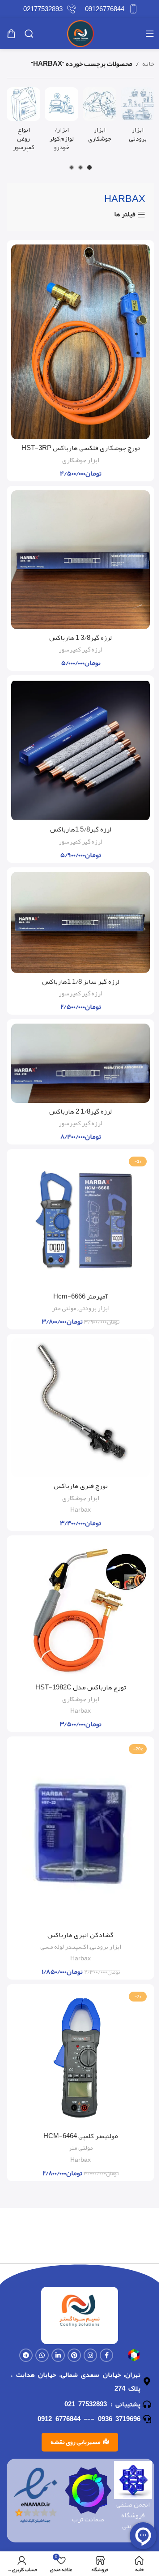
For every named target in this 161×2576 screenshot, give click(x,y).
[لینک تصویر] (134, 2357)
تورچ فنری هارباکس (81, 1486)
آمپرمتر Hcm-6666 (80, 1296)
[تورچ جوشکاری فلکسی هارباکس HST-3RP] (80, 342)
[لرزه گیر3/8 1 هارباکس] (80, 560)
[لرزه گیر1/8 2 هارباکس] (80, 1063)
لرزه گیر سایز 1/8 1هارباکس (81, 982)
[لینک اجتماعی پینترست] (74, 2355)
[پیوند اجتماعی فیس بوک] (106, 2355)
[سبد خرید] (11, 34)
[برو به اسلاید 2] (80, 167)
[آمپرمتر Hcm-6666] (80, 1221)
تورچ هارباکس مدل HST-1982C (81, 1687)
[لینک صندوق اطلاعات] (111, 9)
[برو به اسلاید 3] (72, 167)
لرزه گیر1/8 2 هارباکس (80, 1111)
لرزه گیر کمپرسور (80, 649)
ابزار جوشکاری (81, 460)
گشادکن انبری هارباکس (80, 1935)
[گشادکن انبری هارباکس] (80, 1833)
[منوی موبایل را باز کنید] (150, 34)
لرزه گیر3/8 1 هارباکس (80, 638)
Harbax (80, 1510)
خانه (148, 64)
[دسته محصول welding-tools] (100, 117)
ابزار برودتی (94, 1308)
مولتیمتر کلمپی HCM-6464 (81, 2136)
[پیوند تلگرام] (26, 2355)
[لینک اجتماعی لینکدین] (58, 2355)
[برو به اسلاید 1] (89, 167)
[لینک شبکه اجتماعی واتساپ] (42, 2355)
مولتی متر (64, 1308)
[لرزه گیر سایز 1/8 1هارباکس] (80, 922)
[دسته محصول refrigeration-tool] (138, 117)
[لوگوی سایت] (80, 36)
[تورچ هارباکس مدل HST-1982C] (80, 1609)
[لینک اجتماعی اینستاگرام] (90, 2355)
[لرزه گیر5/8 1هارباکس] (80, 750)
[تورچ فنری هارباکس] (80, 1408)
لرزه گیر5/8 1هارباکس (81, 829)
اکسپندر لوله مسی (64, 1947)
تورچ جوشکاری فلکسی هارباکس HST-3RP (81, 448)
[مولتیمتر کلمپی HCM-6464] (80, 2058)
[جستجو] (29, 34)
